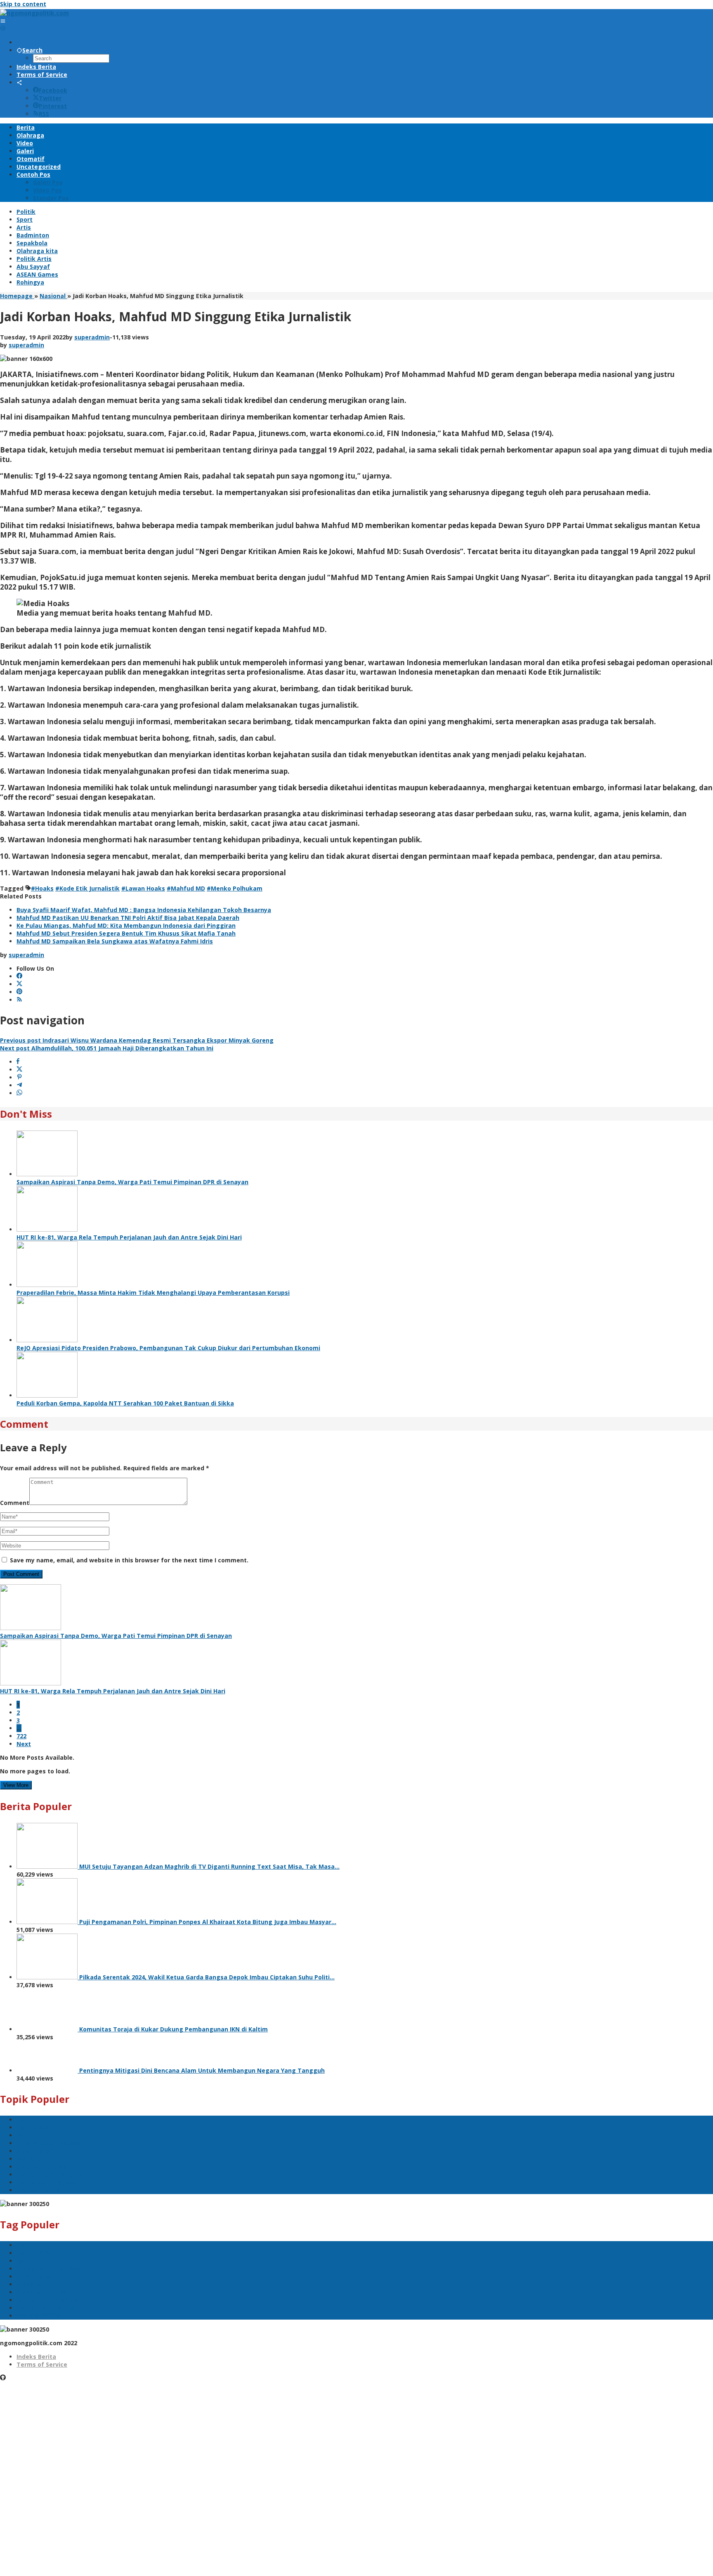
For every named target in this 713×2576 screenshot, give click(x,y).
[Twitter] (19, 984)
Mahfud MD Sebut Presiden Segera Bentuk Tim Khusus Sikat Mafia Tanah (126, 933)
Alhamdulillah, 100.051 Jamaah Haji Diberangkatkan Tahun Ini (107, 1048)
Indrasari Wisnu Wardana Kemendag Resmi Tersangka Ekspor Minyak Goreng (137, 1040)
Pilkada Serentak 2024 (49, 2143)
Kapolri (27, 2135)
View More (16, 1785)
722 (21, 1736)
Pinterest (53, 106)
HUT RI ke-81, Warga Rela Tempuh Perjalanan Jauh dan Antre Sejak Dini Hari (129, 1237)
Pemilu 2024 (34, 2127)
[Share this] (18, 1062)
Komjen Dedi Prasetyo (49, 2174)
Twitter (50, 98)
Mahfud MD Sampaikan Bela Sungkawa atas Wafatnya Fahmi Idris (115, 941)
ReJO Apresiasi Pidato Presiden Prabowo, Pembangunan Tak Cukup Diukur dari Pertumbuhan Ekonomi (168, 1348)
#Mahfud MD (186, 888)
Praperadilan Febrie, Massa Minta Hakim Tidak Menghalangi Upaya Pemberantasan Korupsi (153, 1293)
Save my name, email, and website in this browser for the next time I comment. (129, 1560)
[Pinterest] (19, 992)
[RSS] (19, 1000)
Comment (15, 1503)
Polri (23, 2120)
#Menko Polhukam (235, 888)
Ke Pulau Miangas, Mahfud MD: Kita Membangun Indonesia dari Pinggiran (126, 925)
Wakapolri (32, 2159)
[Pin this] (19, 1077)
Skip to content (23, 4)
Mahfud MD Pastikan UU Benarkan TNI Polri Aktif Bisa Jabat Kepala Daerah (128, 918)
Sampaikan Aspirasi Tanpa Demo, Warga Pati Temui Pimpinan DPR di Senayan (132, 1182)
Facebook (53, 90)
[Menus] (3, 21)
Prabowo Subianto (44, 2190)
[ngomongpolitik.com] (34, 13)
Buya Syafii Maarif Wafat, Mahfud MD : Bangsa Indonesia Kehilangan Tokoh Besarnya (144, 910)
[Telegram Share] (19, 1085)
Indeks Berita (36, 2357)
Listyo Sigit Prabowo (47, 2182)
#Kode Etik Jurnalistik (87, 888)
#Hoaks (42, 888)
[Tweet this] (19, 1070)
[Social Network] (19, 82)
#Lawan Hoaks (143, 888)
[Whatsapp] (19, 1093)
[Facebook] (19, 976)
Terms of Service (42, 2364)
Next (24, 1744)
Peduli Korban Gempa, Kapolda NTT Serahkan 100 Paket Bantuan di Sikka (125, 1403)
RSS (44, 114)
